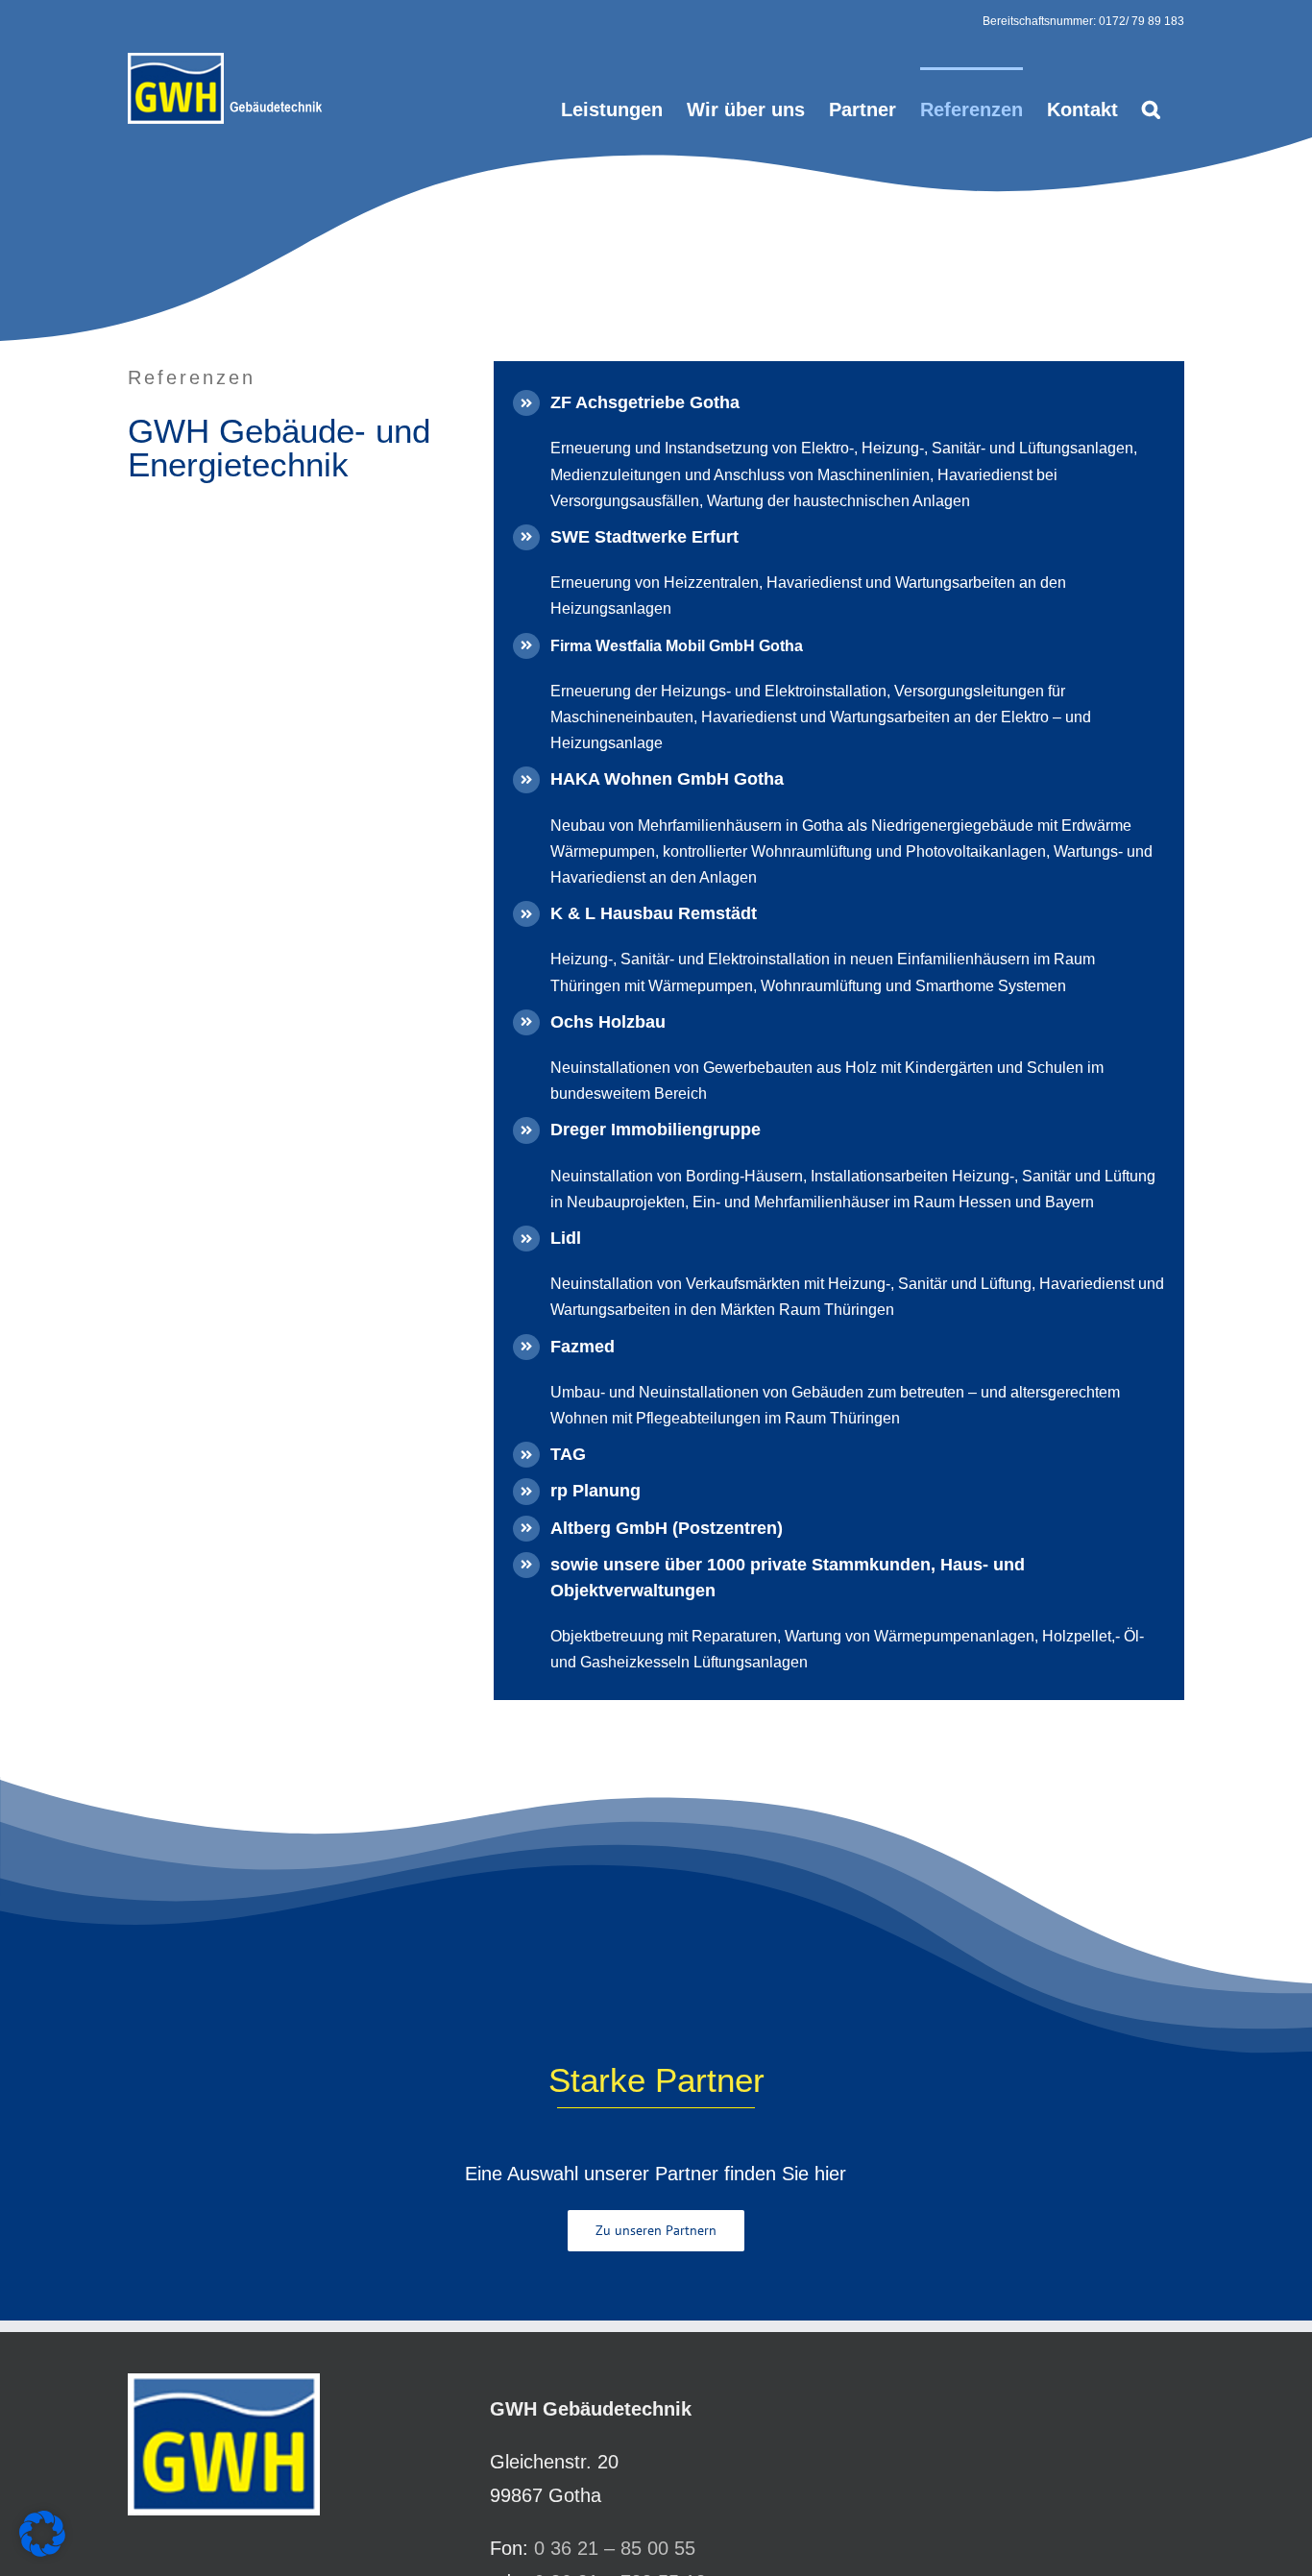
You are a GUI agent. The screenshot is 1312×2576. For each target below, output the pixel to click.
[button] (1151, 108)
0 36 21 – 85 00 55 (615, 2548)
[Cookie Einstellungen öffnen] (42, 2550)
